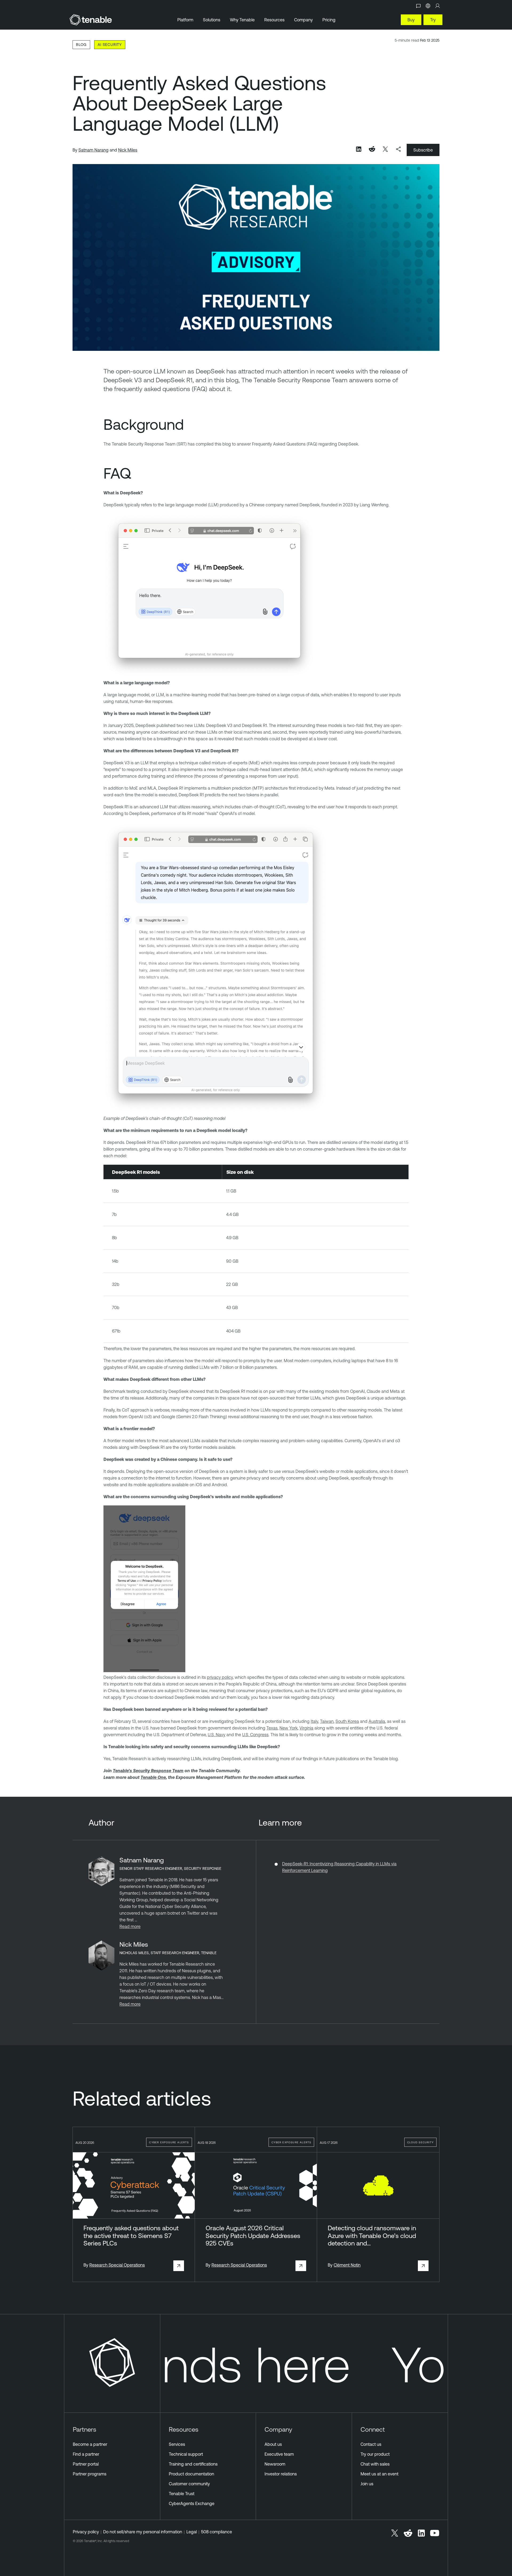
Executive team (279, 2454)
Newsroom (275, 2464)
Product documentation (191, 2474)
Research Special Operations (117, 2265)
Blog (81, 44)
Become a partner (90, 2444)
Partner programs (90, 2474)
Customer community (189, 2484)
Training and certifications (193, 2464)
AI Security (110, 44)
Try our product (375, 2454)
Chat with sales (375, 2464)
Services (177, 2444)
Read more (130, 1926)
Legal (192, 2532)
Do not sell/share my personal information (143, 2532)
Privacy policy (86, 2532)
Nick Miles (128, 150)
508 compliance (217, 2532)
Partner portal (86, 2464)
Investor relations (281, 2474)
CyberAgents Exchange (192, 2503)
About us (273, 2444)
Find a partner (86, 2454)
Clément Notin (347, 2265)
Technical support (186, 2454)
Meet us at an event (379, 2474)
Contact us (371, 2444)
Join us (367, 2484)
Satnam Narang (93, 150)
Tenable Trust (182, 2494)
